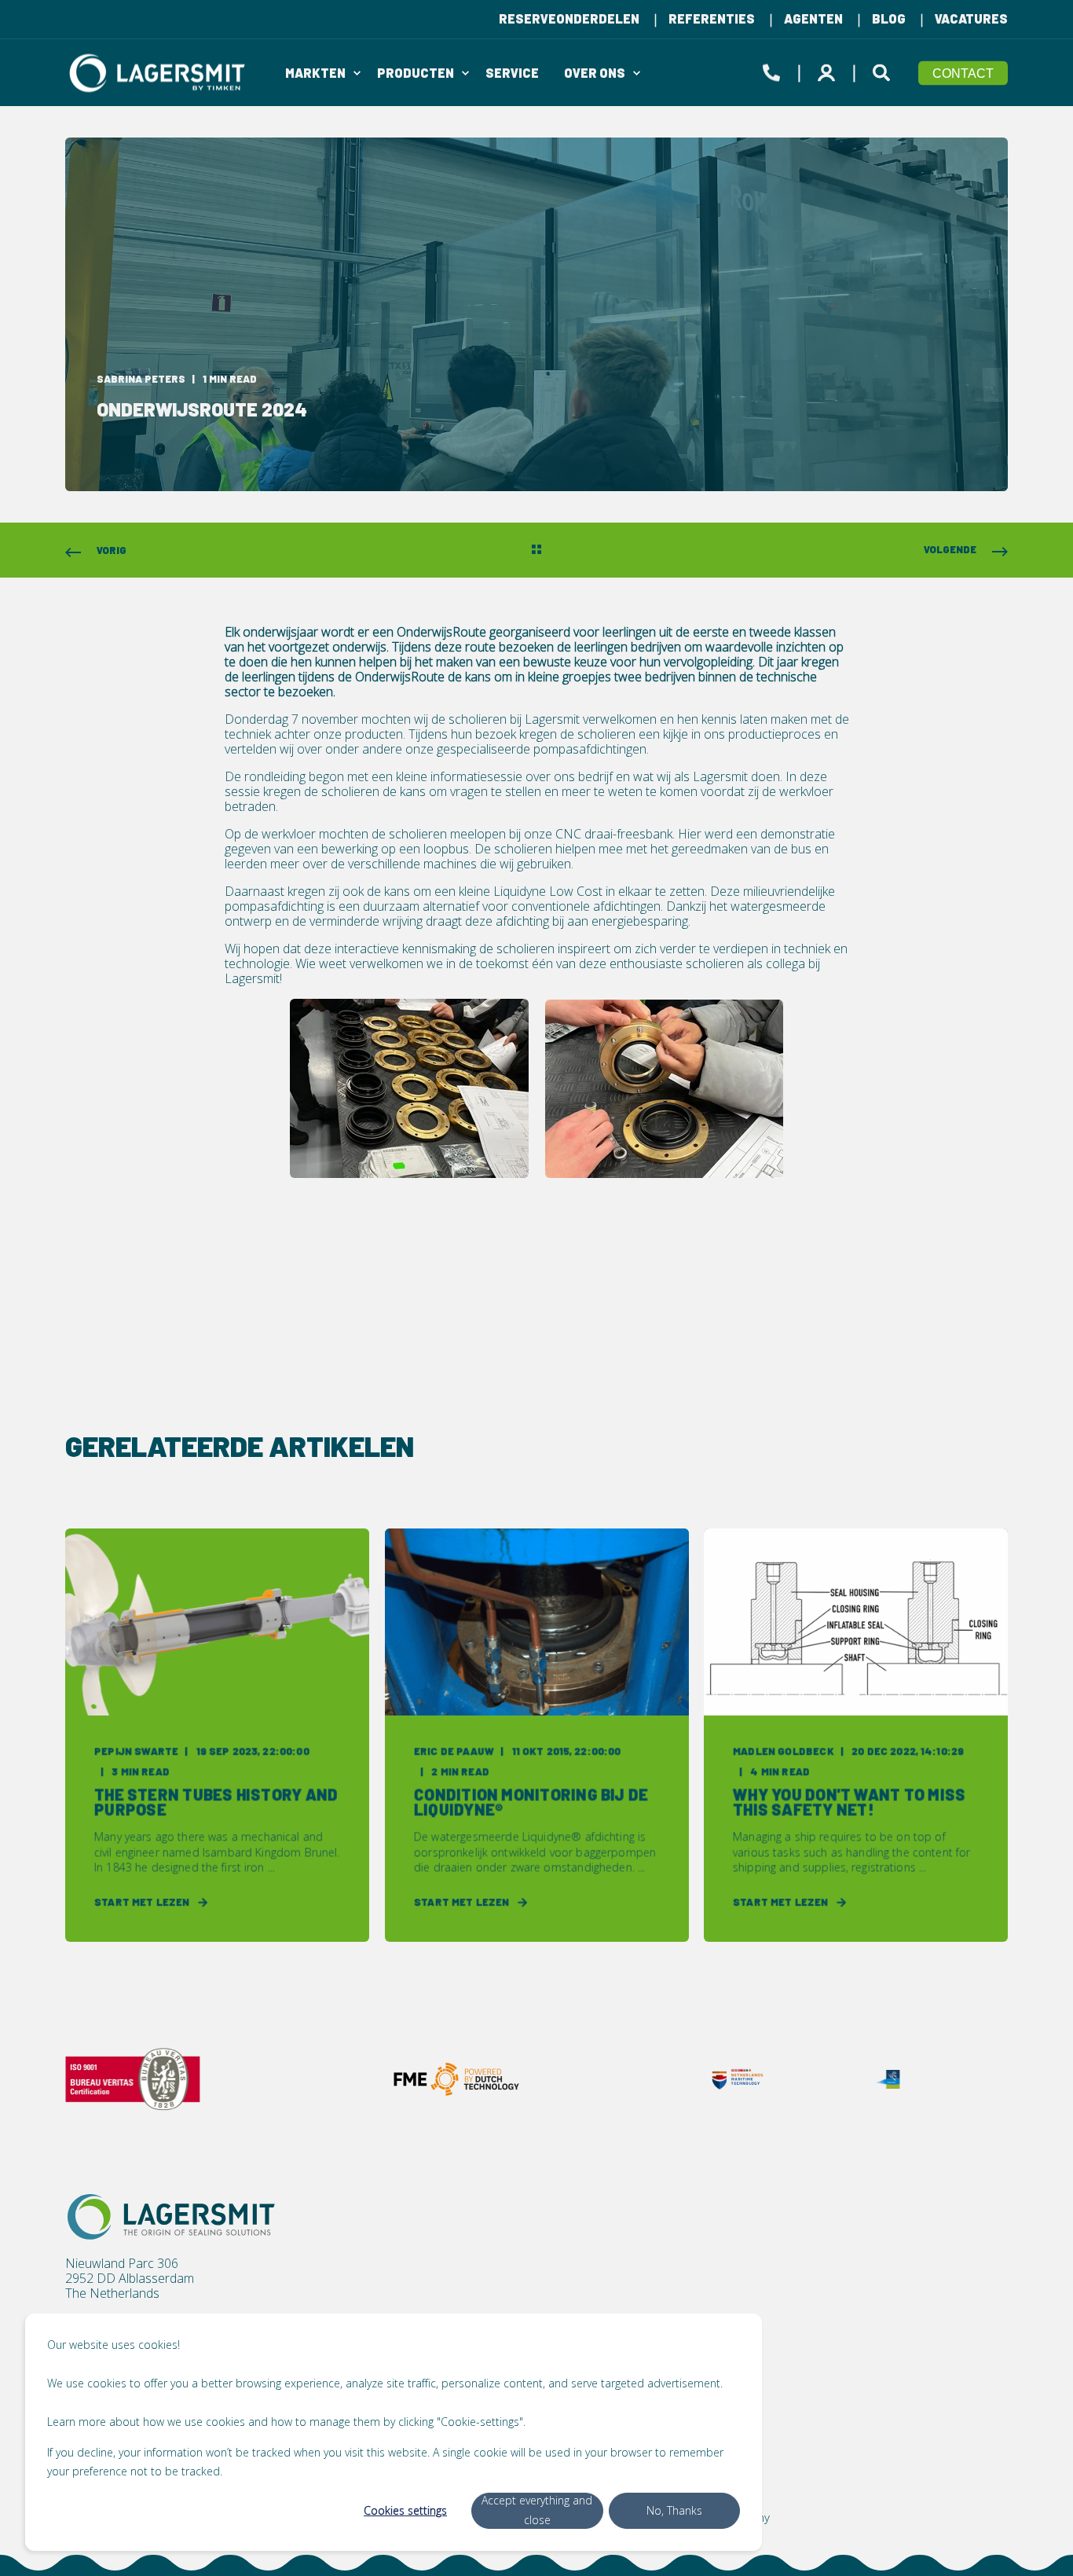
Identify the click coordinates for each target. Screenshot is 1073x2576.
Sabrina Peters (141, 379)
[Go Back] (536, 550)
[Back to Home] (159, 73)
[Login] (829, 70)
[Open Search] (884, 70)
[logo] (171, 2217)
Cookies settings (405, 2510)
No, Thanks (674, 2510)
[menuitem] (569, 19)
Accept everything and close (537, 2510)
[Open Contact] (771, 70)
